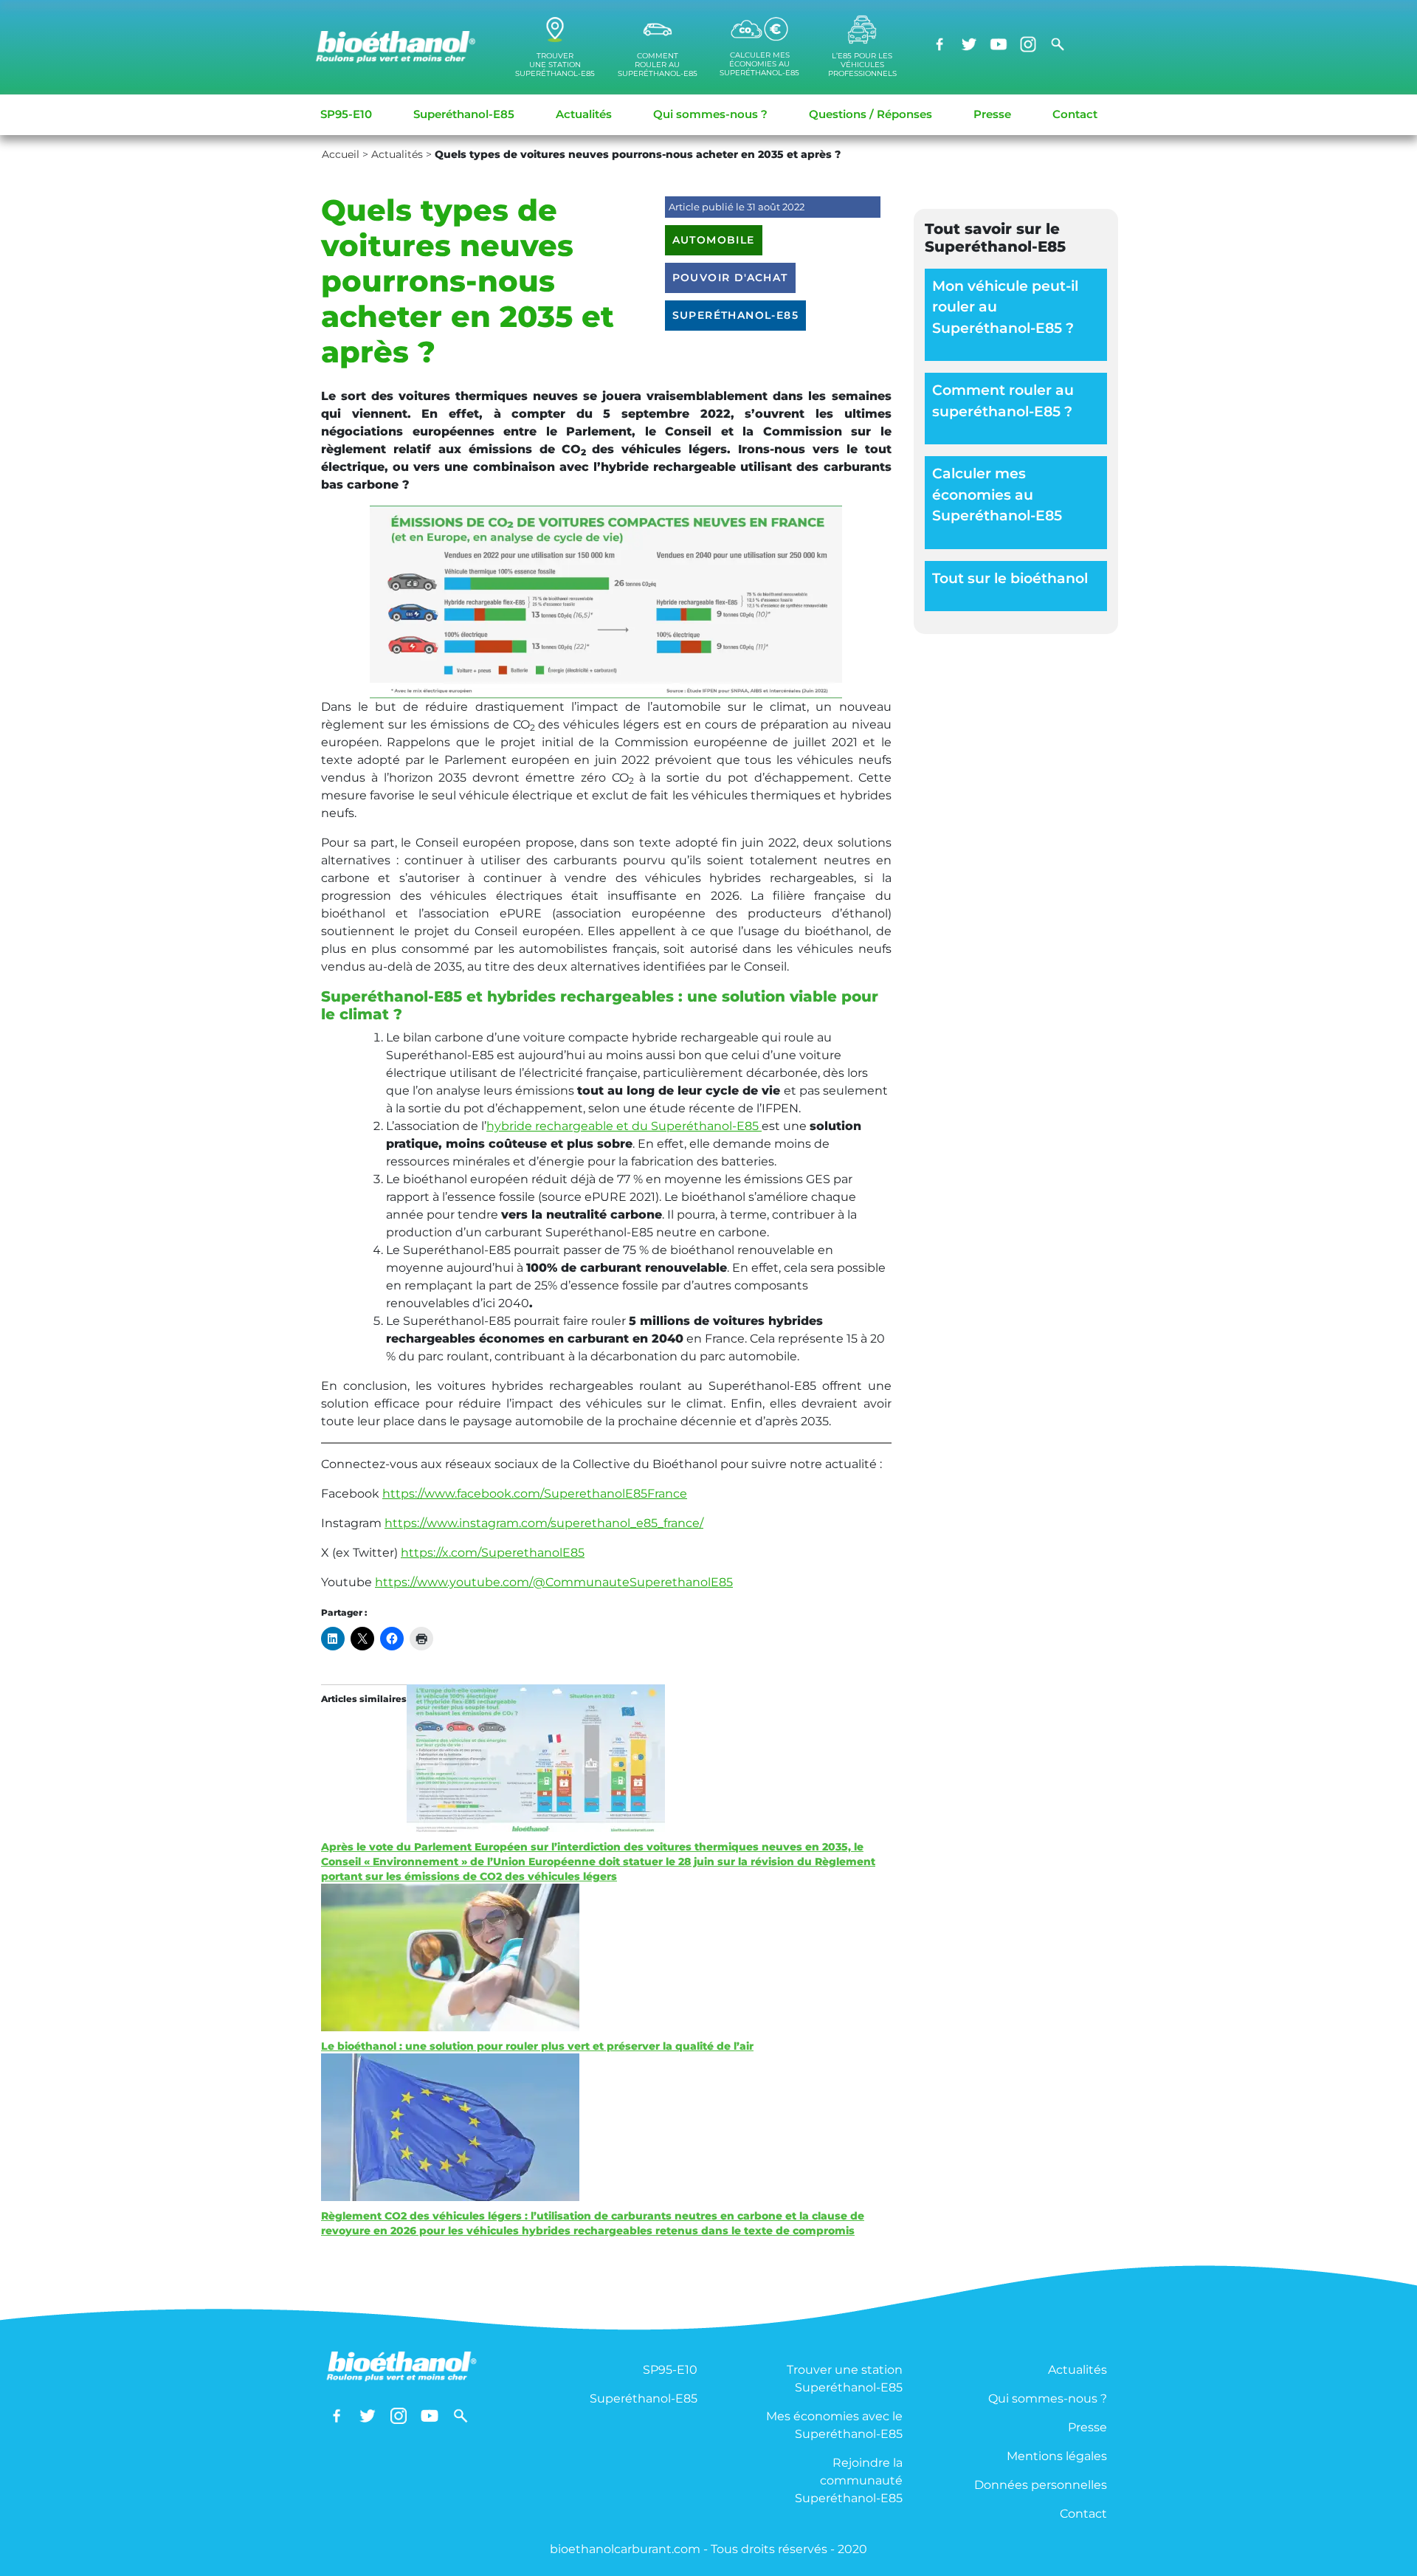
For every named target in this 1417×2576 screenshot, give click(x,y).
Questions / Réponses (870, 114)
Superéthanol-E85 (464, 114)
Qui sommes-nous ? (710, 114)
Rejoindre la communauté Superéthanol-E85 (849, 2480)
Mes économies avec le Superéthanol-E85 (834, 2425)
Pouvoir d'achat (730, 278)
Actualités (584, 114)
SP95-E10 (346, 114)
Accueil (341, 154)
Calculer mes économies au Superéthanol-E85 (997, 495)
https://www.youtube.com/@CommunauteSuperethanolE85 (554, 1582)
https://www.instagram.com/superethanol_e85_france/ (544, 1523)
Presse (992, 114)
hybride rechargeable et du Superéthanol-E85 (624, 1126)
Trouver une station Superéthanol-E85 (845, 2379)
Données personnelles (1041, 2485)
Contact (1075, 114)
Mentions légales (1057, 2456)
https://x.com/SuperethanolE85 (493, 1553)
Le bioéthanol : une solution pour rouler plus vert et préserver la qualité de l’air (537, 2046)
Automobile (714, 240)
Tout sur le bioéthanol (1010, 578)
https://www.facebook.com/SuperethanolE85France (535, 1494)
